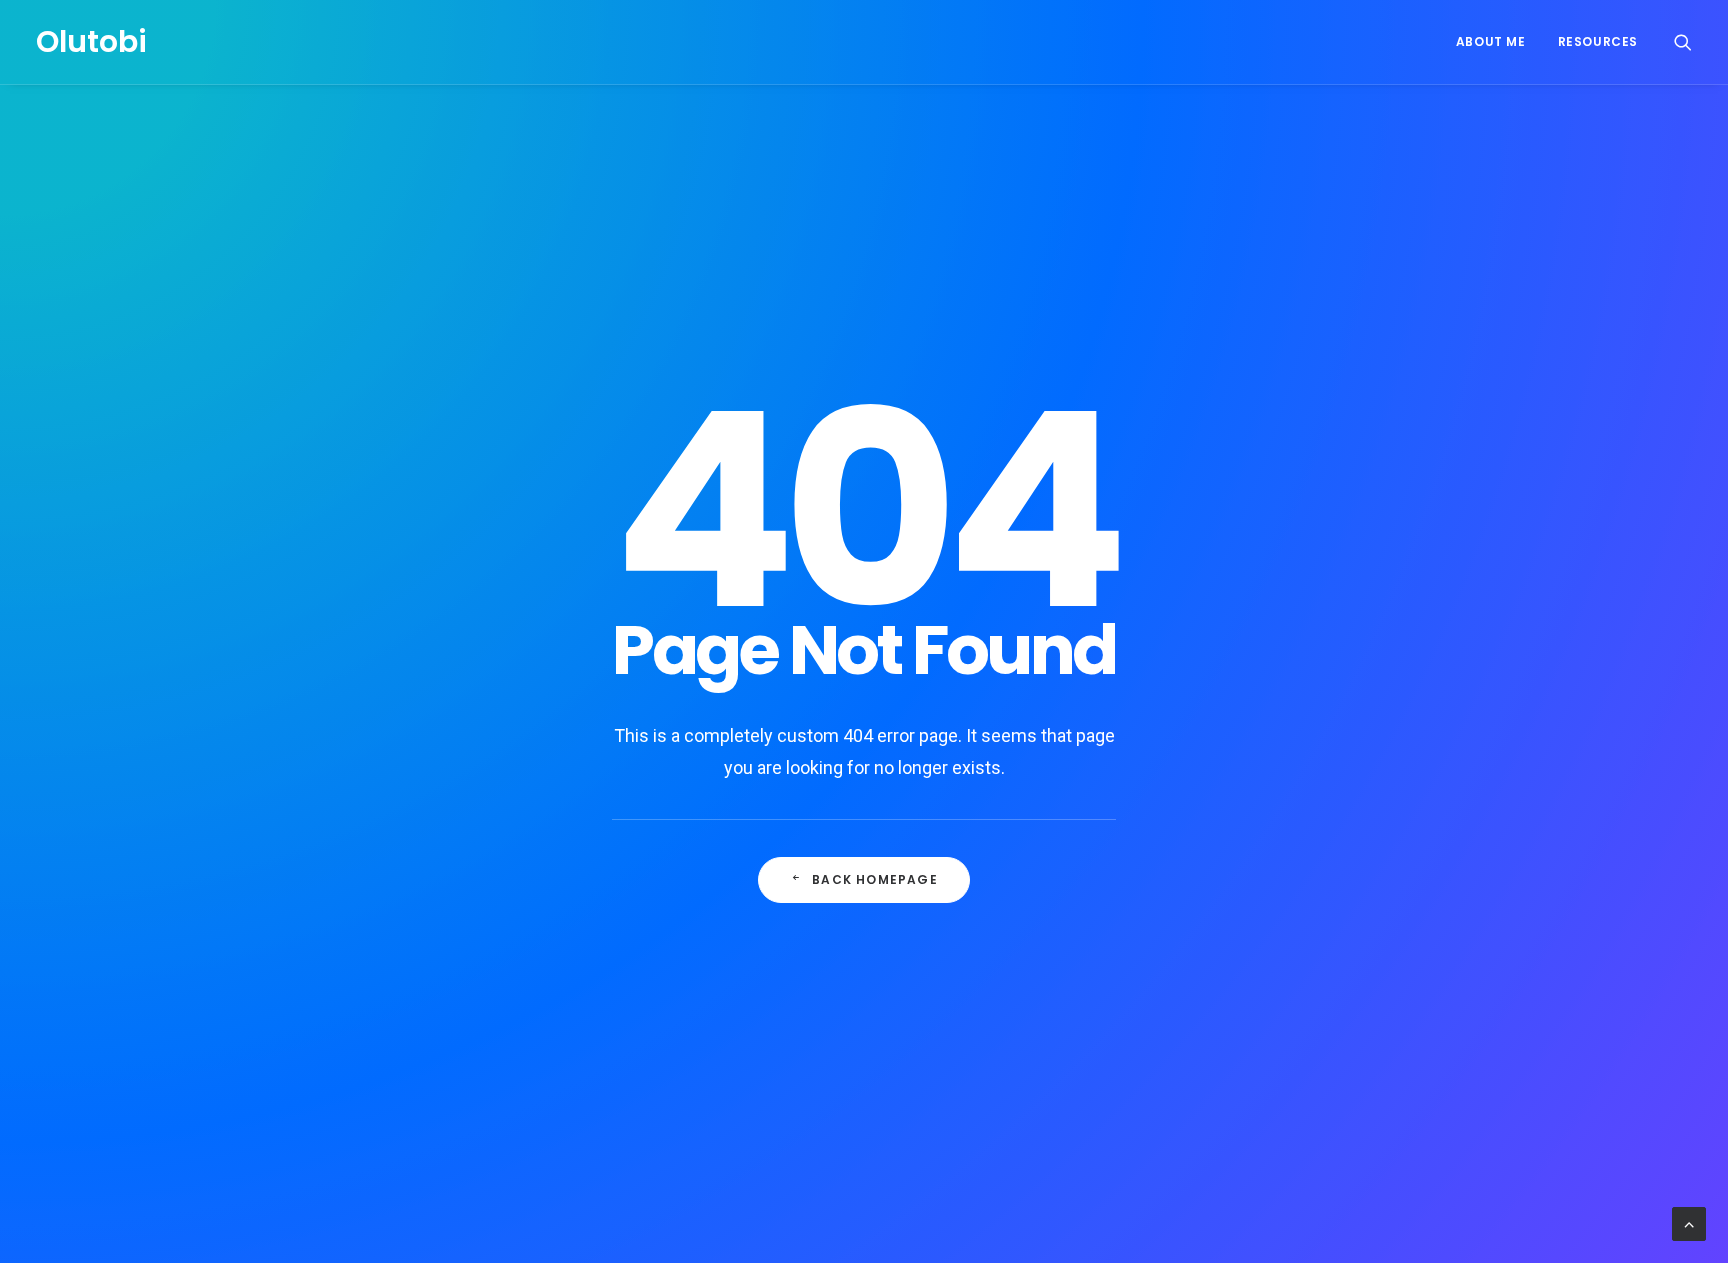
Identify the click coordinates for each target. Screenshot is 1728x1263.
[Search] (1683, 42)
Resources (1598, 41)
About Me (1491, 41)
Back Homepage (875, 879)
